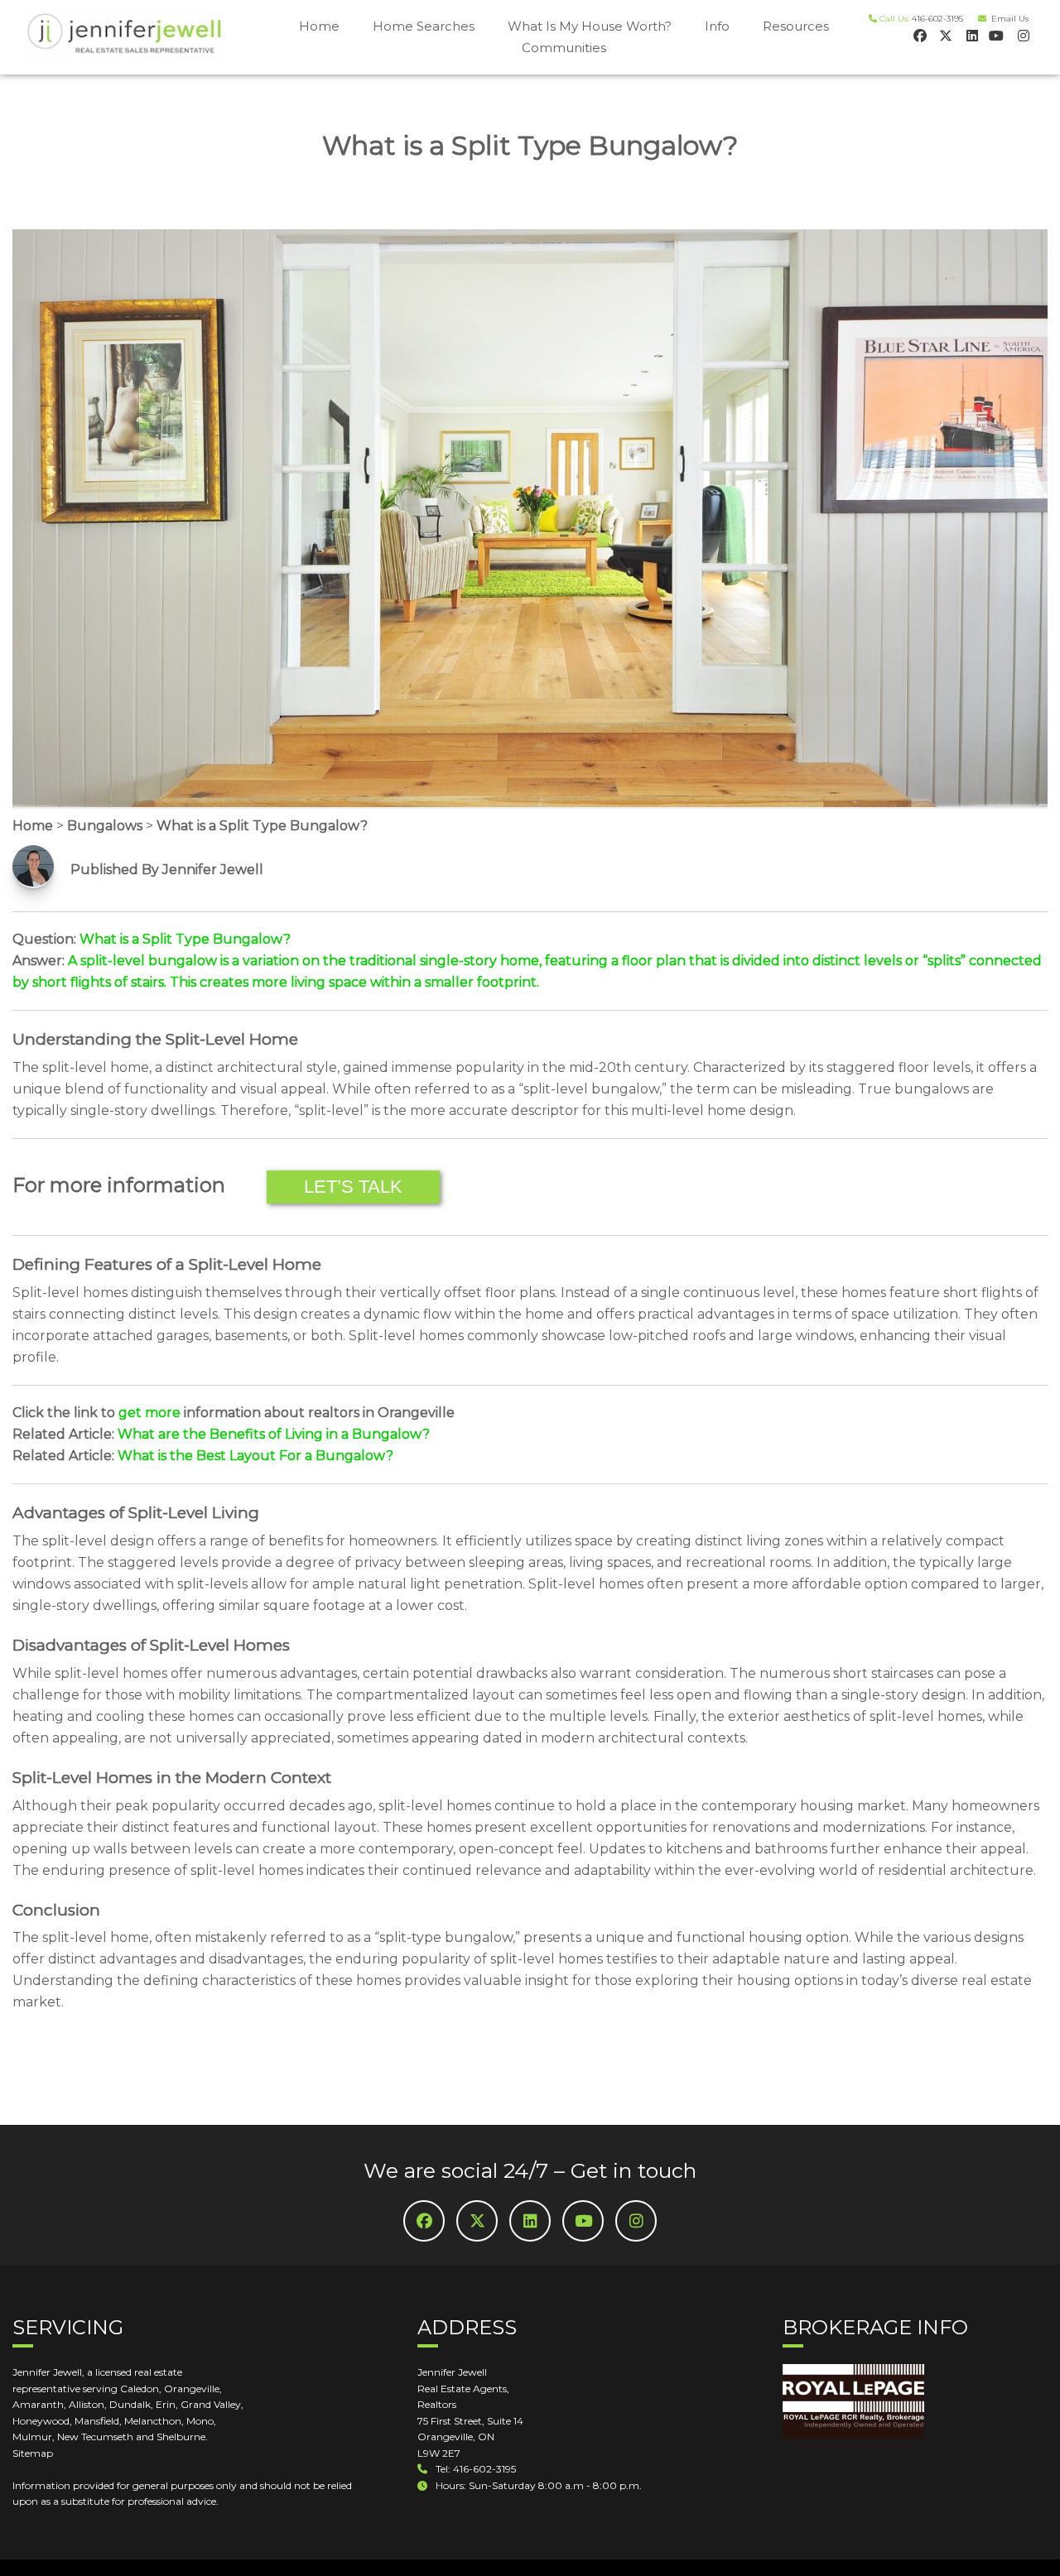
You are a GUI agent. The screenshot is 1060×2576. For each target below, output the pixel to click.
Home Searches (424, 26)
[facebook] (919, 35)
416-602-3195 (937, 19)
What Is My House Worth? (590, 26)
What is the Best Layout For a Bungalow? (255, 1456)
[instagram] (1021, 35)
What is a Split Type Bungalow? (262, 826)
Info (717, 26)
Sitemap (33, 2453)
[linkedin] (970, 35)
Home (319, 26)
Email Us (1007, 19)
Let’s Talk (353, 1187)
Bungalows (105, 826)
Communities (564, 48)
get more (149, 1413)
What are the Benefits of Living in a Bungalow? (274, 1434)
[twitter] (944, 35)
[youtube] (996, 35)
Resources (796, 26)
